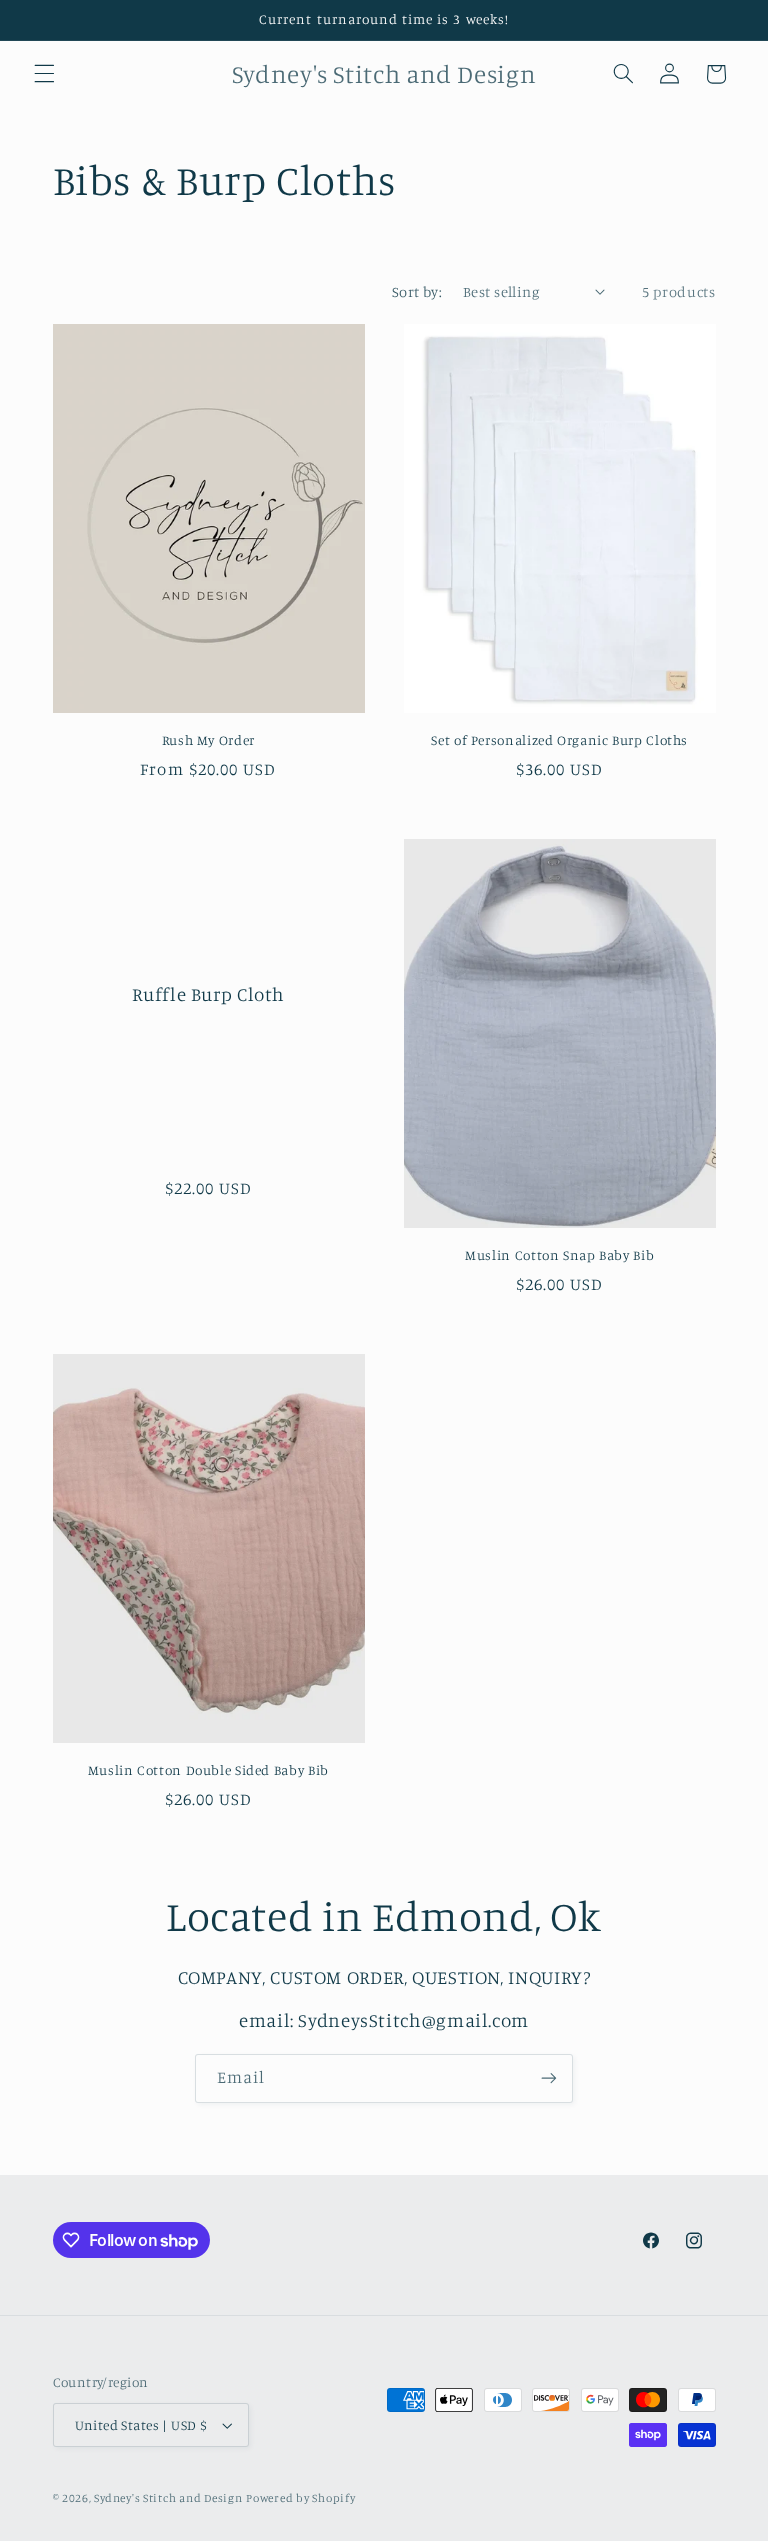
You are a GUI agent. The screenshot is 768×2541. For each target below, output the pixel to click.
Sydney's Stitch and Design (168, 2498)
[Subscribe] (549, 2078)
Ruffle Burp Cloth (208, 994)
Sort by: (417, 291)
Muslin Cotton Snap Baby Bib (559, 1255)
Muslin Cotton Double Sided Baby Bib (208, 1770)
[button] (44, 74)
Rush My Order (208, 740)
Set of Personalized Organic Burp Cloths (559, 740)
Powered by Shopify (300, 2498)
